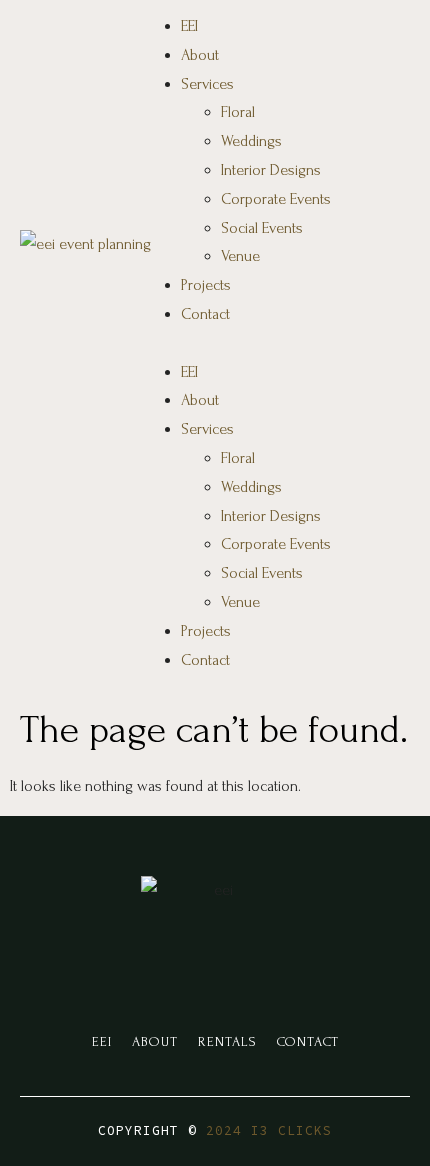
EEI (189, 26)
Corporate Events (276, 199)
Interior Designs (271, 170)
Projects (206, 285)
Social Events (262, 228)
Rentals (227, 1041)
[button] (275, 343)
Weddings (251, 141)
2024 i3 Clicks (269, 1130)
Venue (240, 256)
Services (207, 84)
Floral (238, 112)
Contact (205, 314)
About (200, 55)
